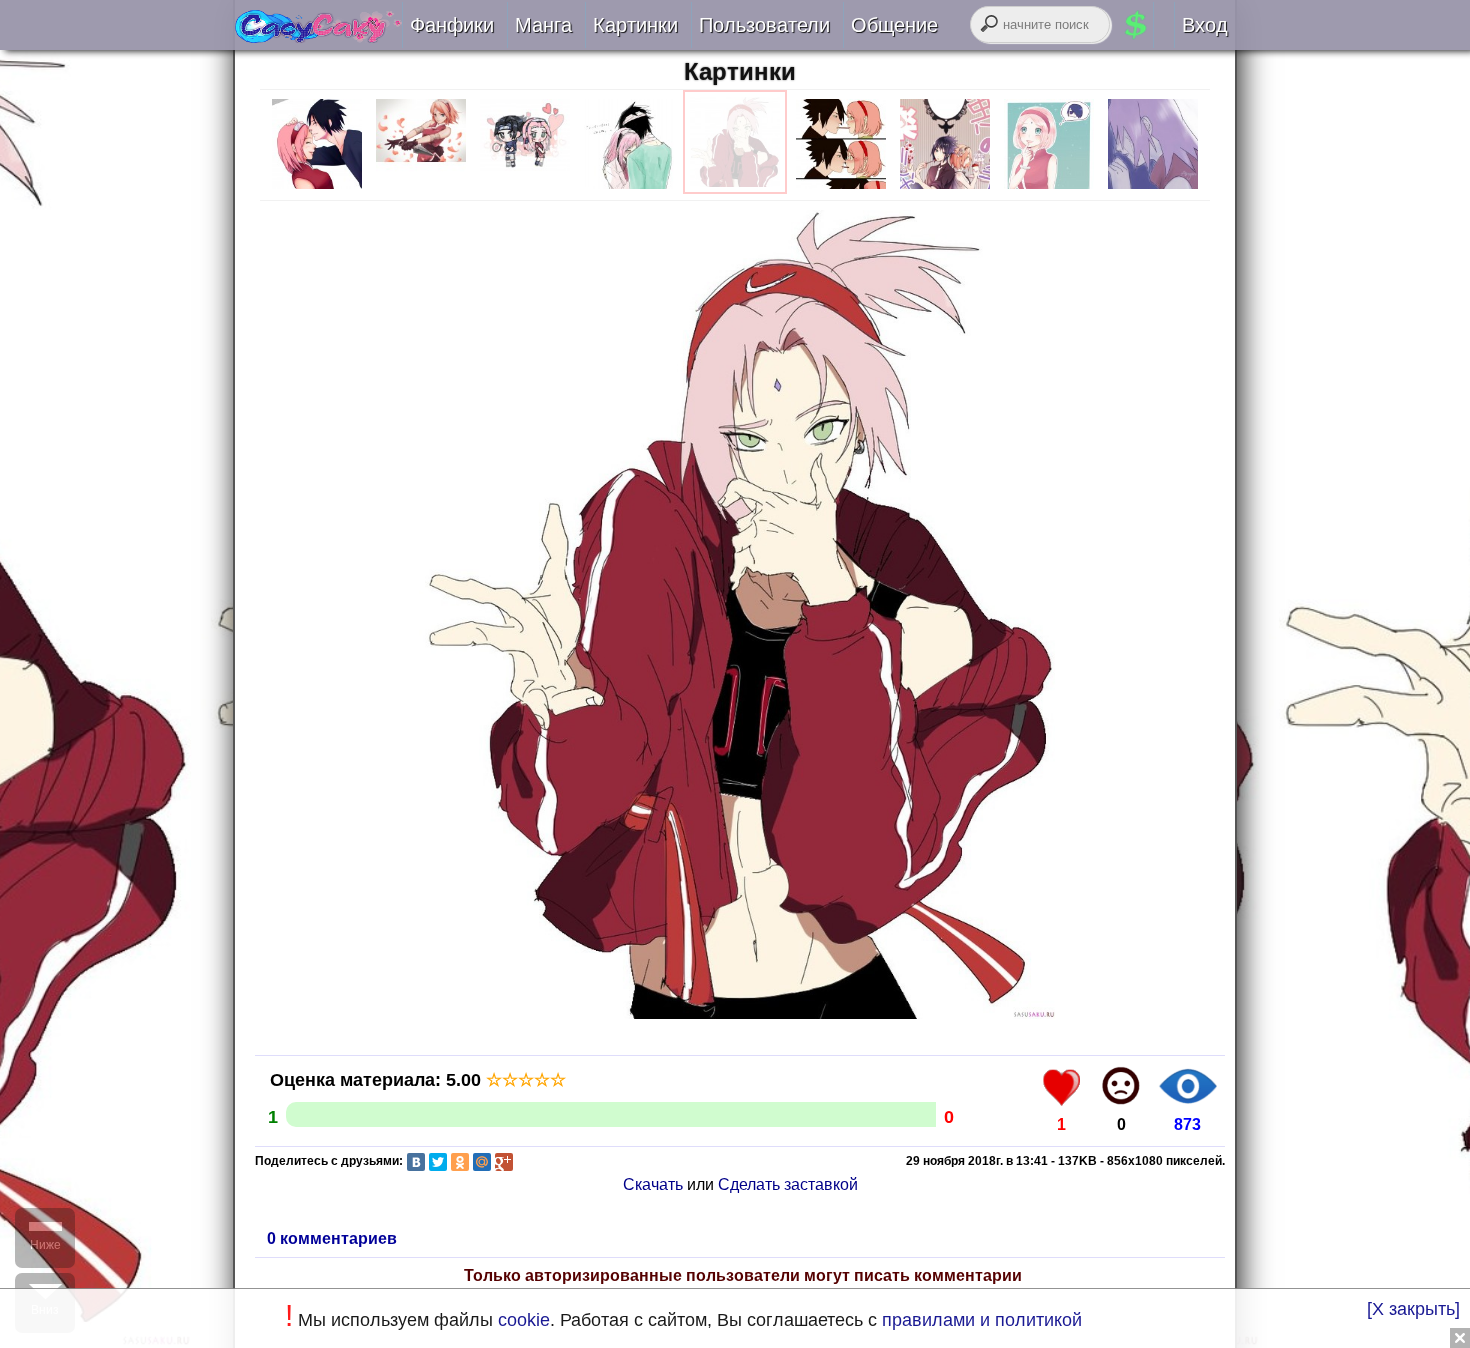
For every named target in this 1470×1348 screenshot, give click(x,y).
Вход (1205, 25)
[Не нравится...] (1121, 1086)
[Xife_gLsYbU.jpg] (629, 188)
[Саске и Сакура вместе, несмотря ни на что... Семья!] (318, 36)
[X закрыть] (1413, 1309)
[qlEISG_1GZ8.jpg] (841, 188)
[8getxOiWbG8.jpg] (525, 188)
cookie (524, 1320)
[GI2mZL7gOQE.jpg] (317, 188)
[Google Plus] (504, 1162)
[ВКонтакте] (416, 1162)
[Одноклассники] (460, 1162)
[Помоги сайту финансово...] (1160, 25)
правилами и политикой (982, 1320)
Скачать (653, 1184)
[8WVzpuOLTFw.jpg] (421, 188)
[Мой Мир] (482, 1162)
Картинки (740, 71)
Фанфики (452, 25)
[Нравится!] (1062, 1086)
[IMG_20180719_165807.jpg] (1049, 188)
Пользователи (764, 25)
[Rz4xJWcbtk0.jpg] (735, 188)
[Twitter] (438, 1162)
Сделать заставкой (788, 1184)
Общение (894, 25)
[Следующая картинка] (739, 1017)
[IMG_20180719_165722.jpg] (945, 188)
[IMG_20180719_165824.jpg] (1153, 188)
